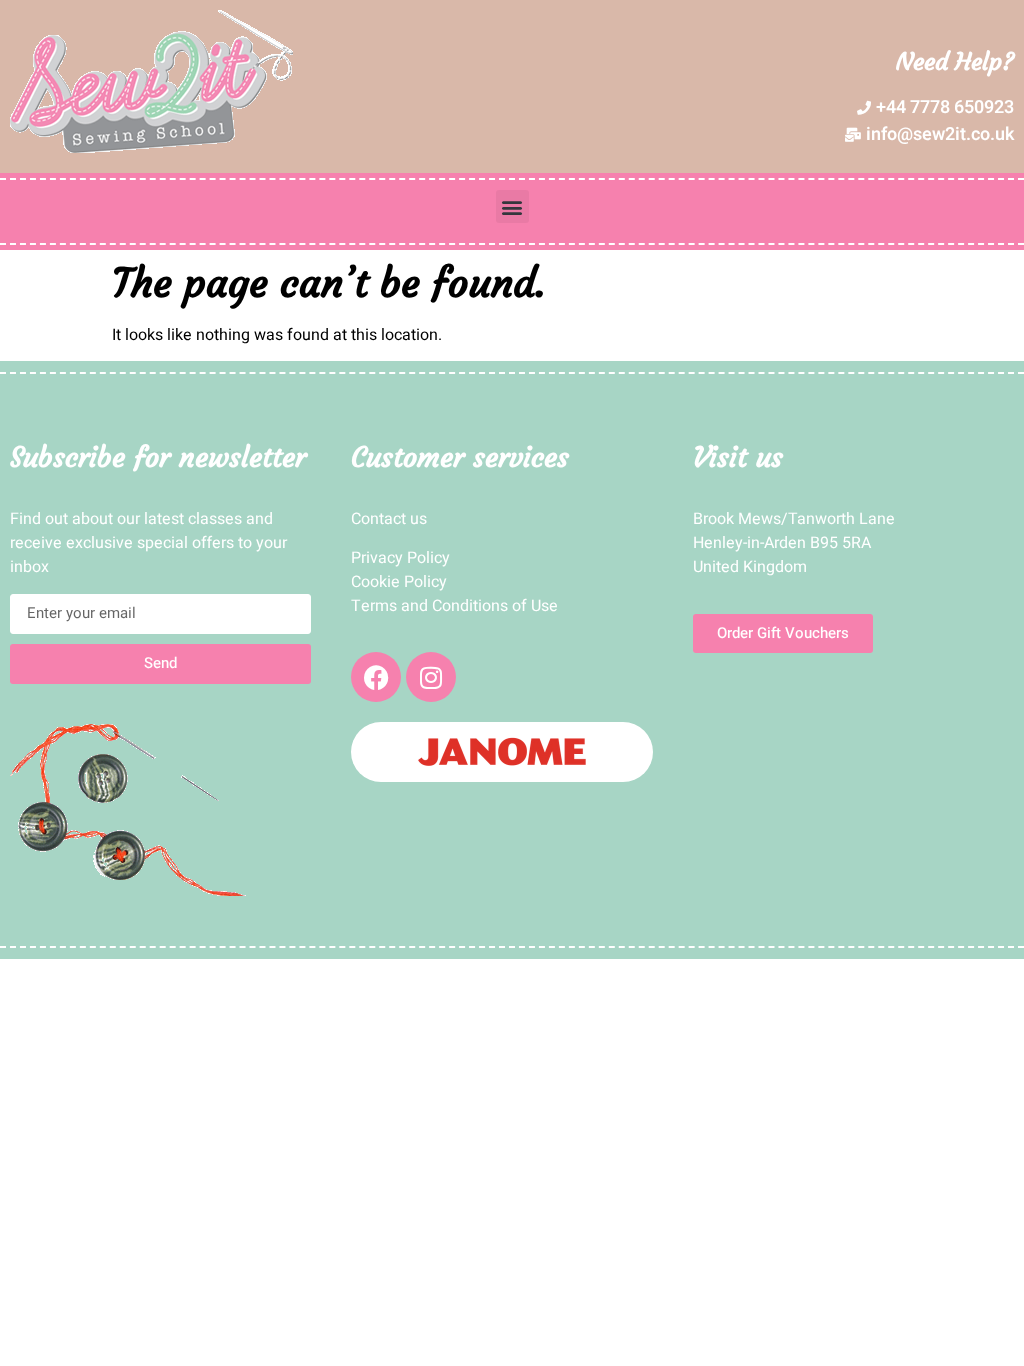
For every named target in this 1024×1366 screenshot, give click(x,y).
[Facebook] (376, 677)
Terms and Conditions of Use (454, 606)
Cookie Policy (399, 582)
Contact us (389, 519)
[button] (512, 206)
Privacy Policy (400, 558)
